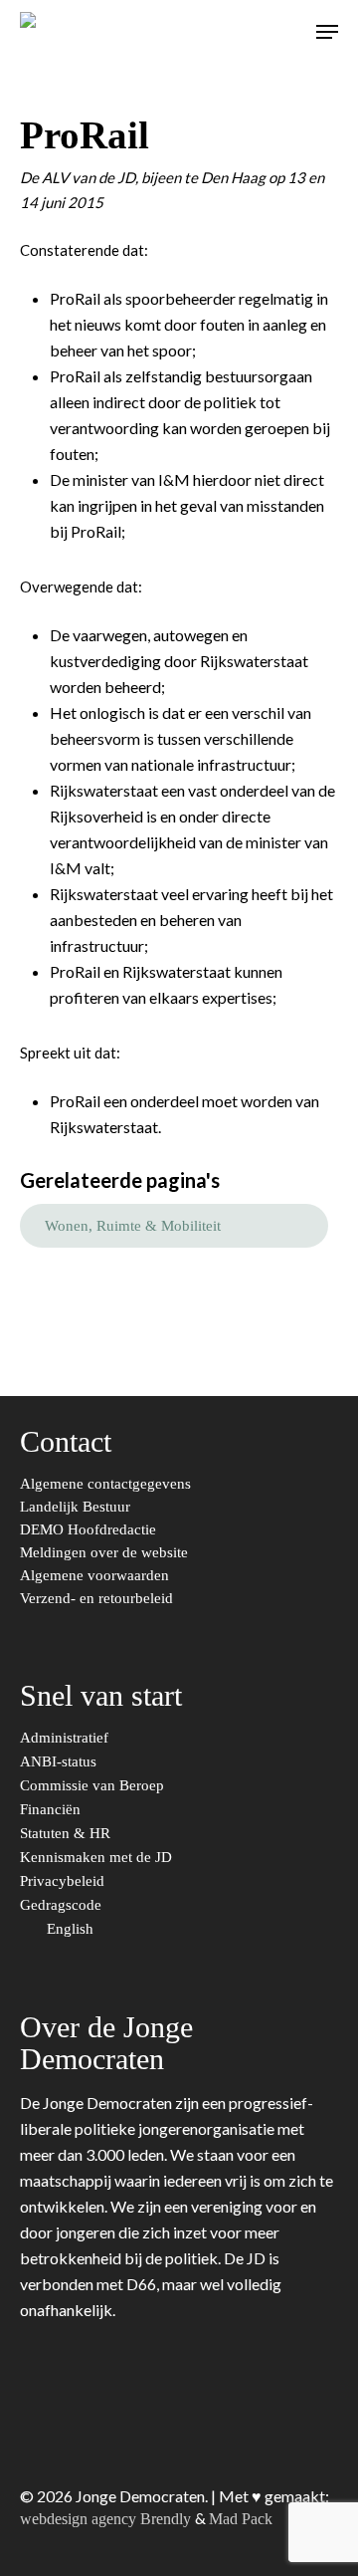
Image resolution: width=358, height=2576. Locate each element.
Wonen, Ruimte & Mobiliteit (133, 1226)
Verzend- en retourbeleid (96, 1599)
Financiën (52, 1810)
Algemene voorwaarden (94, 1576)
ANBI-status (60, 1762)
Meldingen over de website (104, 1553)
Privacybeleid (64, 1881)
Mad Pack (241, 2519)
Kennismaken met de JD (98, 1858)
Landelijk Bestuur (75, 1507)
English (72, 1929)
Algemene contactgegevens (105, 1484)
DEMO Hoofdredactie (88, 1530)
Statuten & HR (67, 1834)
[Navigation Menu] (327, 32)
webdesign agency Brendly (107, 2519)
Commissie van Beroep (94, 1786)
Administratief (66, 1738)
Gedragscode (63, 1905)
